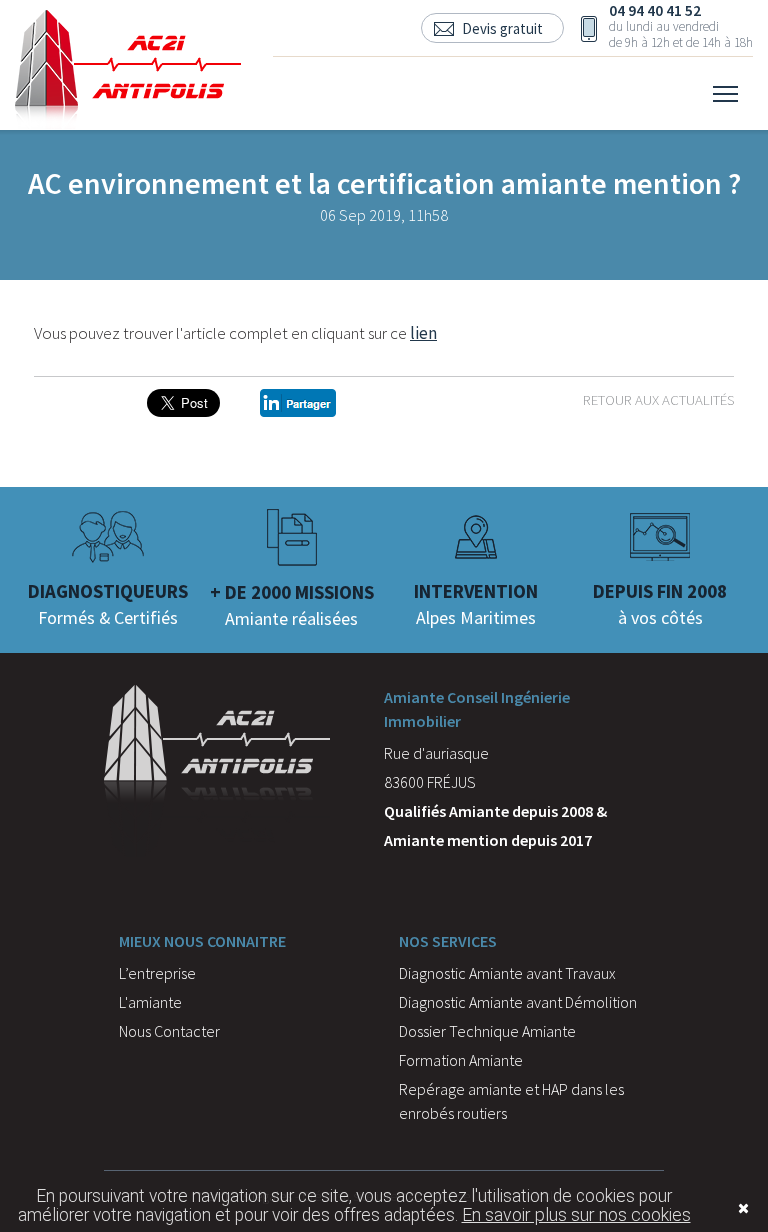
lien (423, 333)
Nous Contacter (169, 1031)
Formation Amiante (461, 1060)
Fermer (713, 1208)
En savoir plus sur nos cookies (576, 1215)
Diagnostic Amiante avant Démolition (518, 1002)
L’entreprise (157, 973)
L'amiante (150, 1002)
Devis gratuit (502, 28)
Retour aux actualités (658, 399)
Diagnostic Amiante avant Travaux (507, 973)
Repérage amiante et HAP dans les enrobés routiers (511, 1101)
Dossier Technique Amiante (487, 1031)
